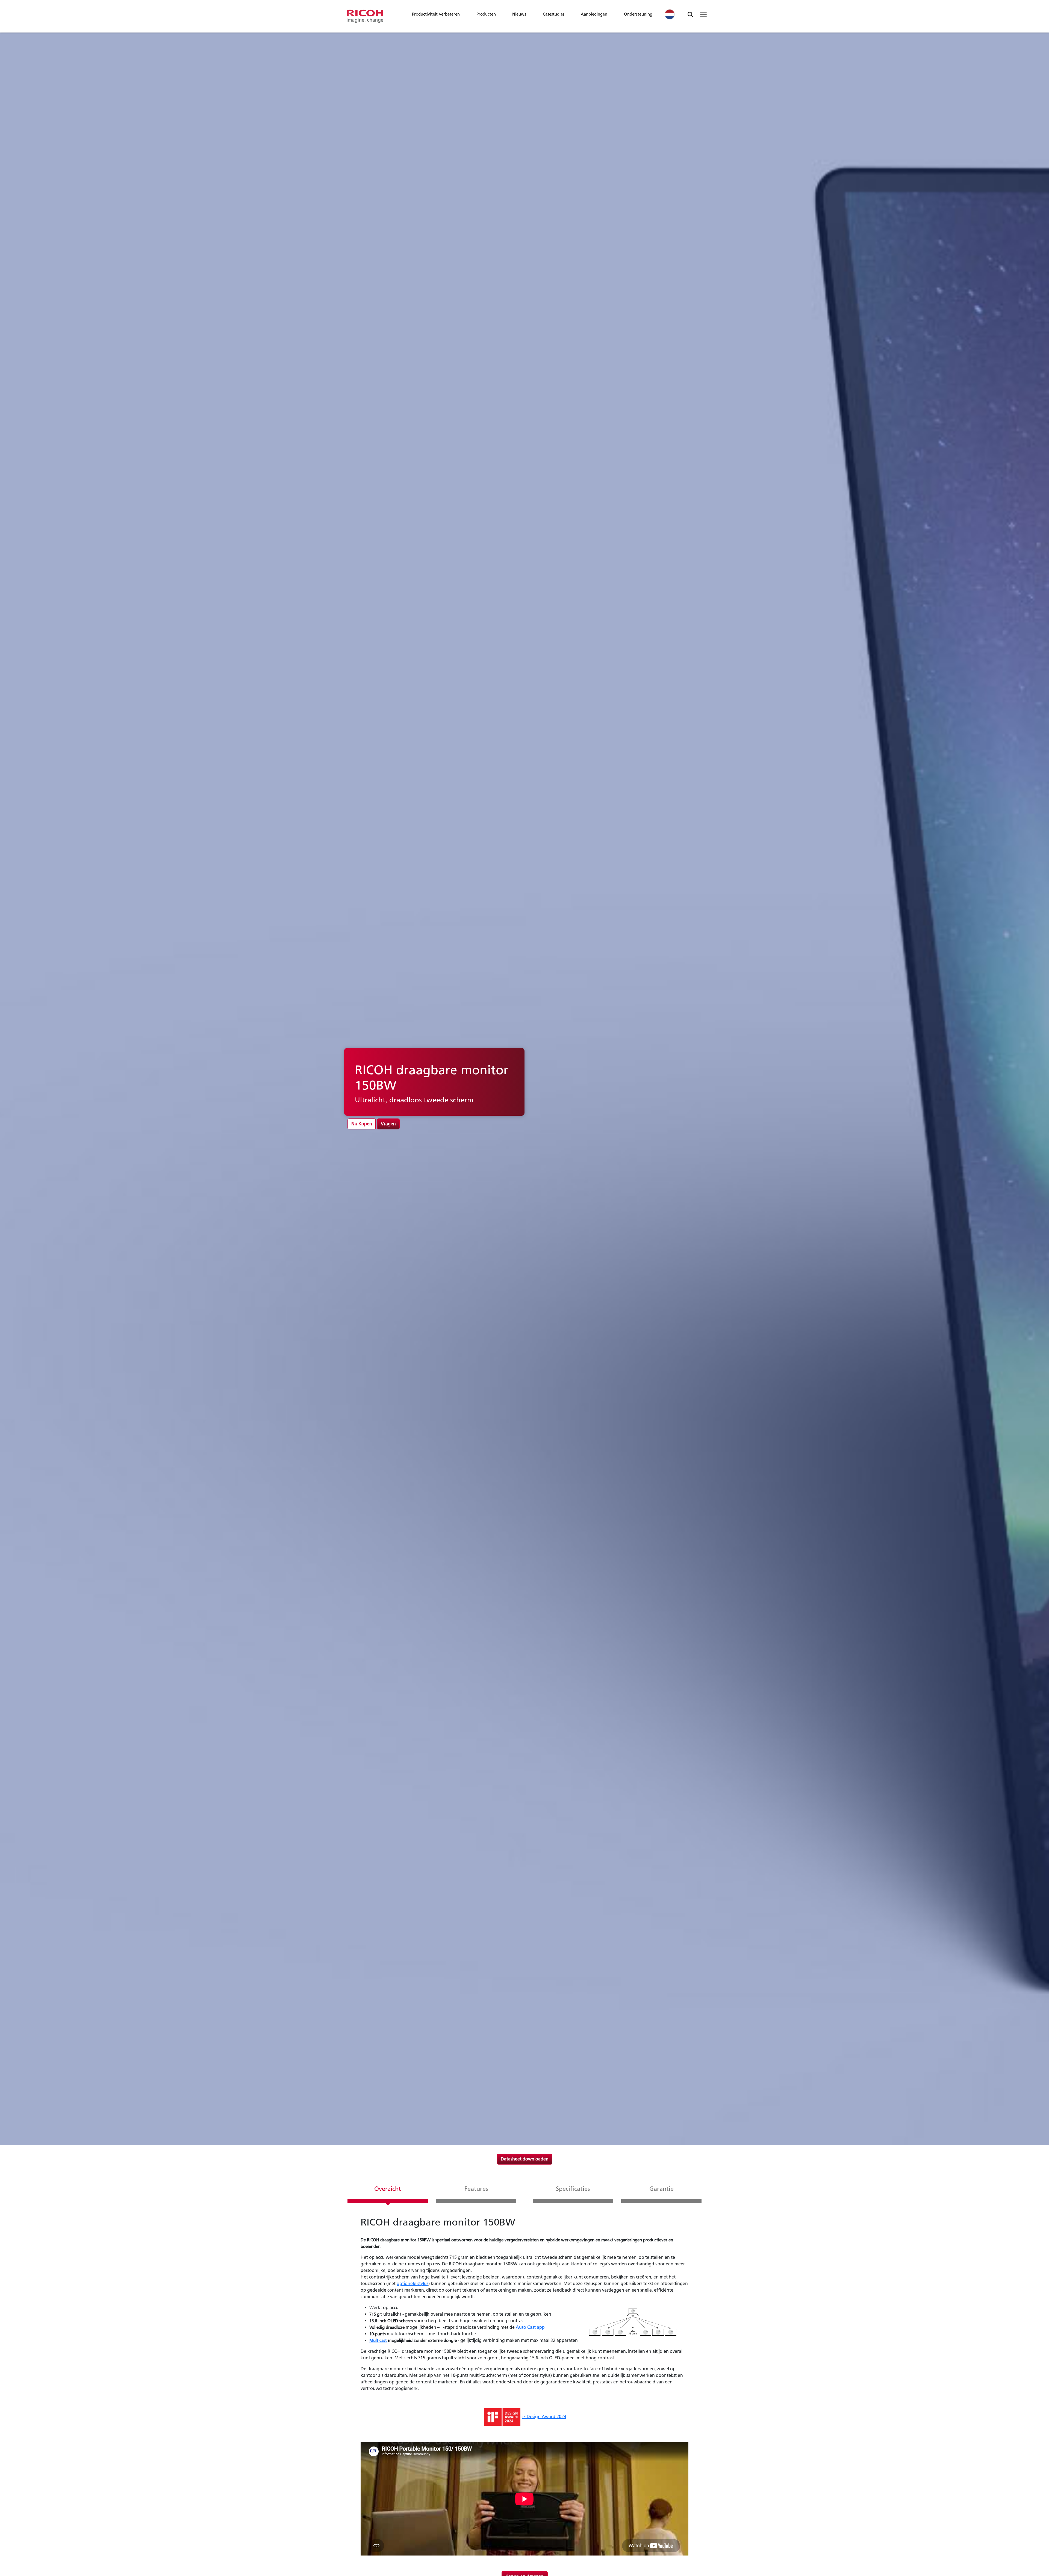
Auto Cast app (530, 2327)
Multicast (378, 2340)
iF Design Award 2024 (544, 2417)
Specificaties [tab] (573, 2189)
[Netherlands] (670, 14)
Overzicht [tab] (388, 2189)
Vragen (388, 1124)
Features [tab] (476, 2189)
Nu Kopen (362, 1124)
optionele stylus (412, 2284)
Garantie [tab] (661, 2189)
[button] (436, 16)
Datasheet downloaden (525, 2159)
